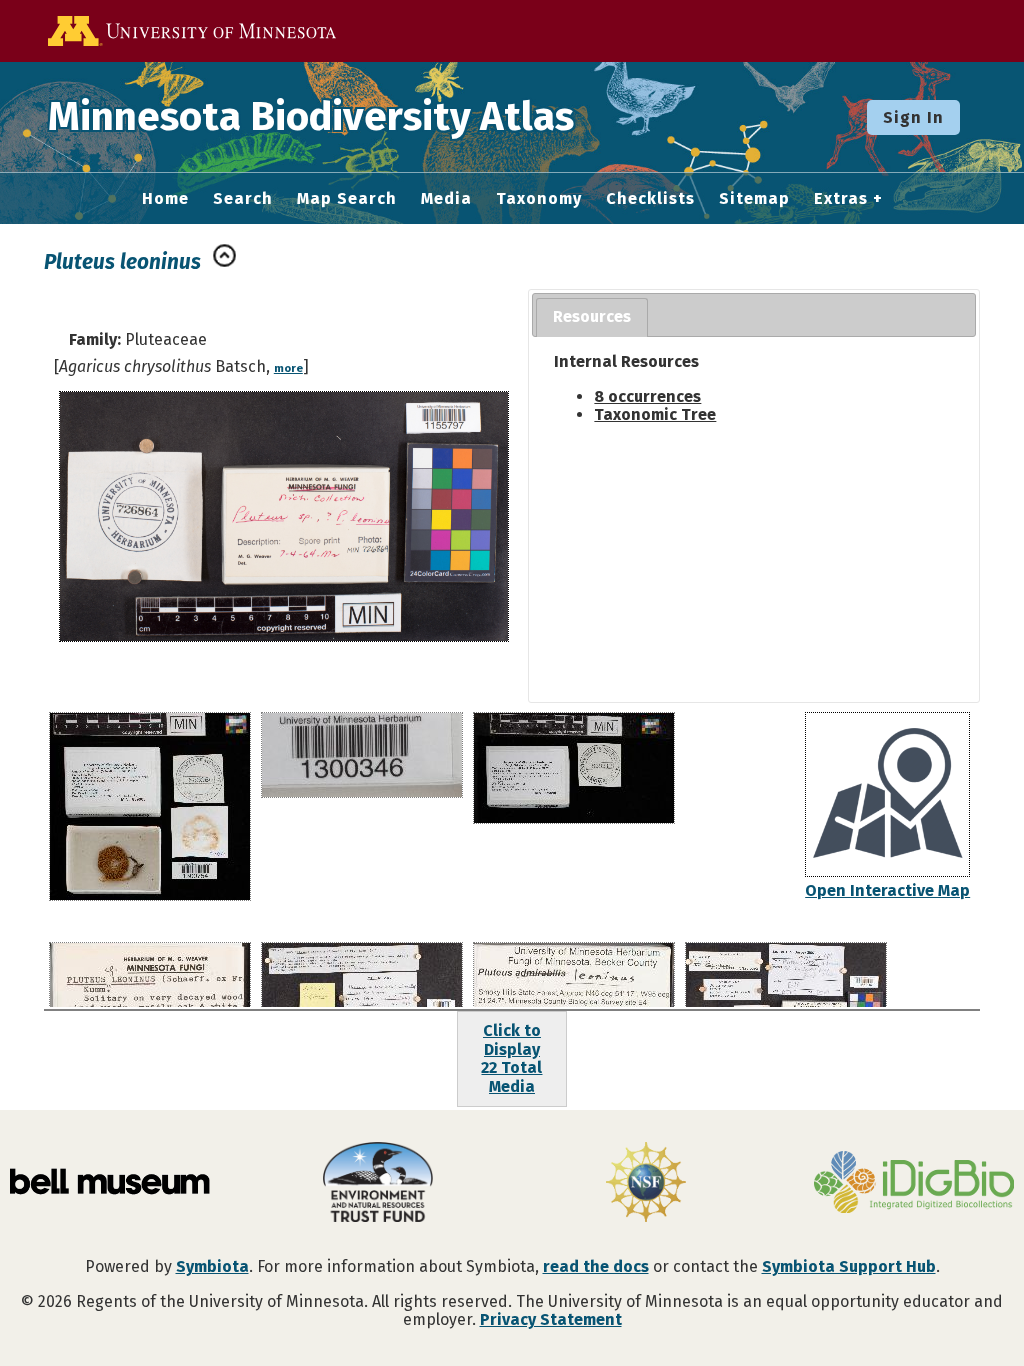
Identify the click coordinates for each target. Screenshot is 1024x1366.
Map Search (347, 199)
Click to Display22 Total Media (511, 1058)
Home (165, 199)
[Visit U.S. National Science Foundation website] (646, 1184)
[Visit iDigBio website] (914, 1184)
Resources (592, 316)
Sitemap (754, 199)
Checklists (650, 199)
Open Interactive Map (887, 890)
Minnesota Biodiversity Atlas (311, 117)
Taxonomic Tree (655, 414)
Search (243, 199)
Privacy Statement (551, 1319)
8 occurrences (647, 396)
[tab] (592, 317)
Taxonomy (539, 199)
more (288, 368)
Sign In (913, 117)
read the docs (596, 1266)
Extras (841, 199)
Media (446, 199)
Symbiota (212, 1266)
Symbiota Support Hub (849, 1266)
